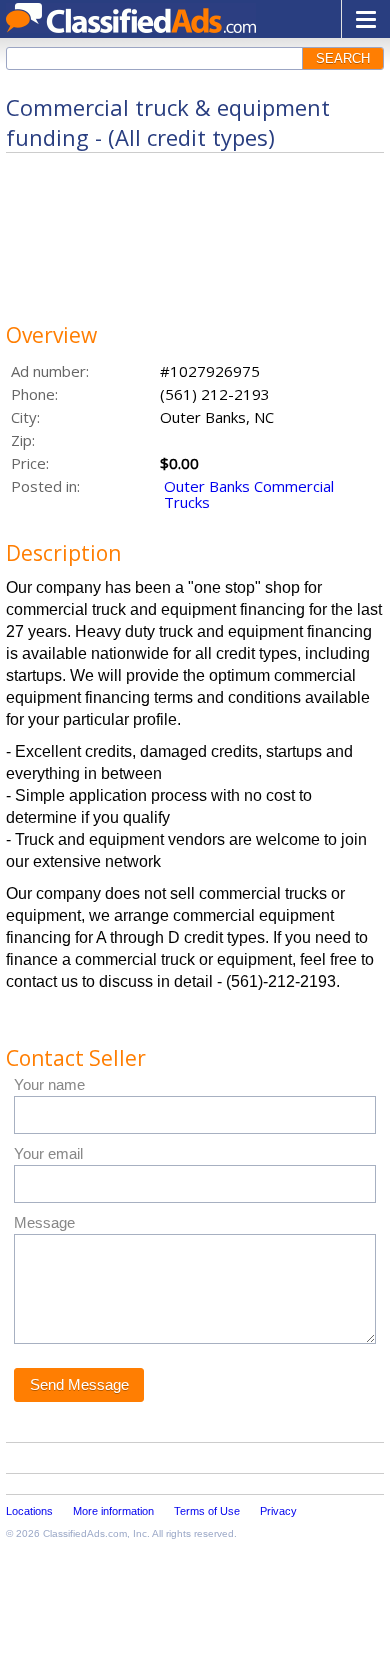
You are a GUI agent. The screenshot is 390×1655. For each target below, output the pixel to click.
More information (113, 1511)
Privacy (278, 1511)
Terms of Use (207, 1511)
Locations (29, 1511)
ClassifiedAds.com (85, 1533)
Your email (48, 1153)
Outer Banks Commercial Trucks (249, 494)
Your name (49, 1084)
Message (44, 1222)
